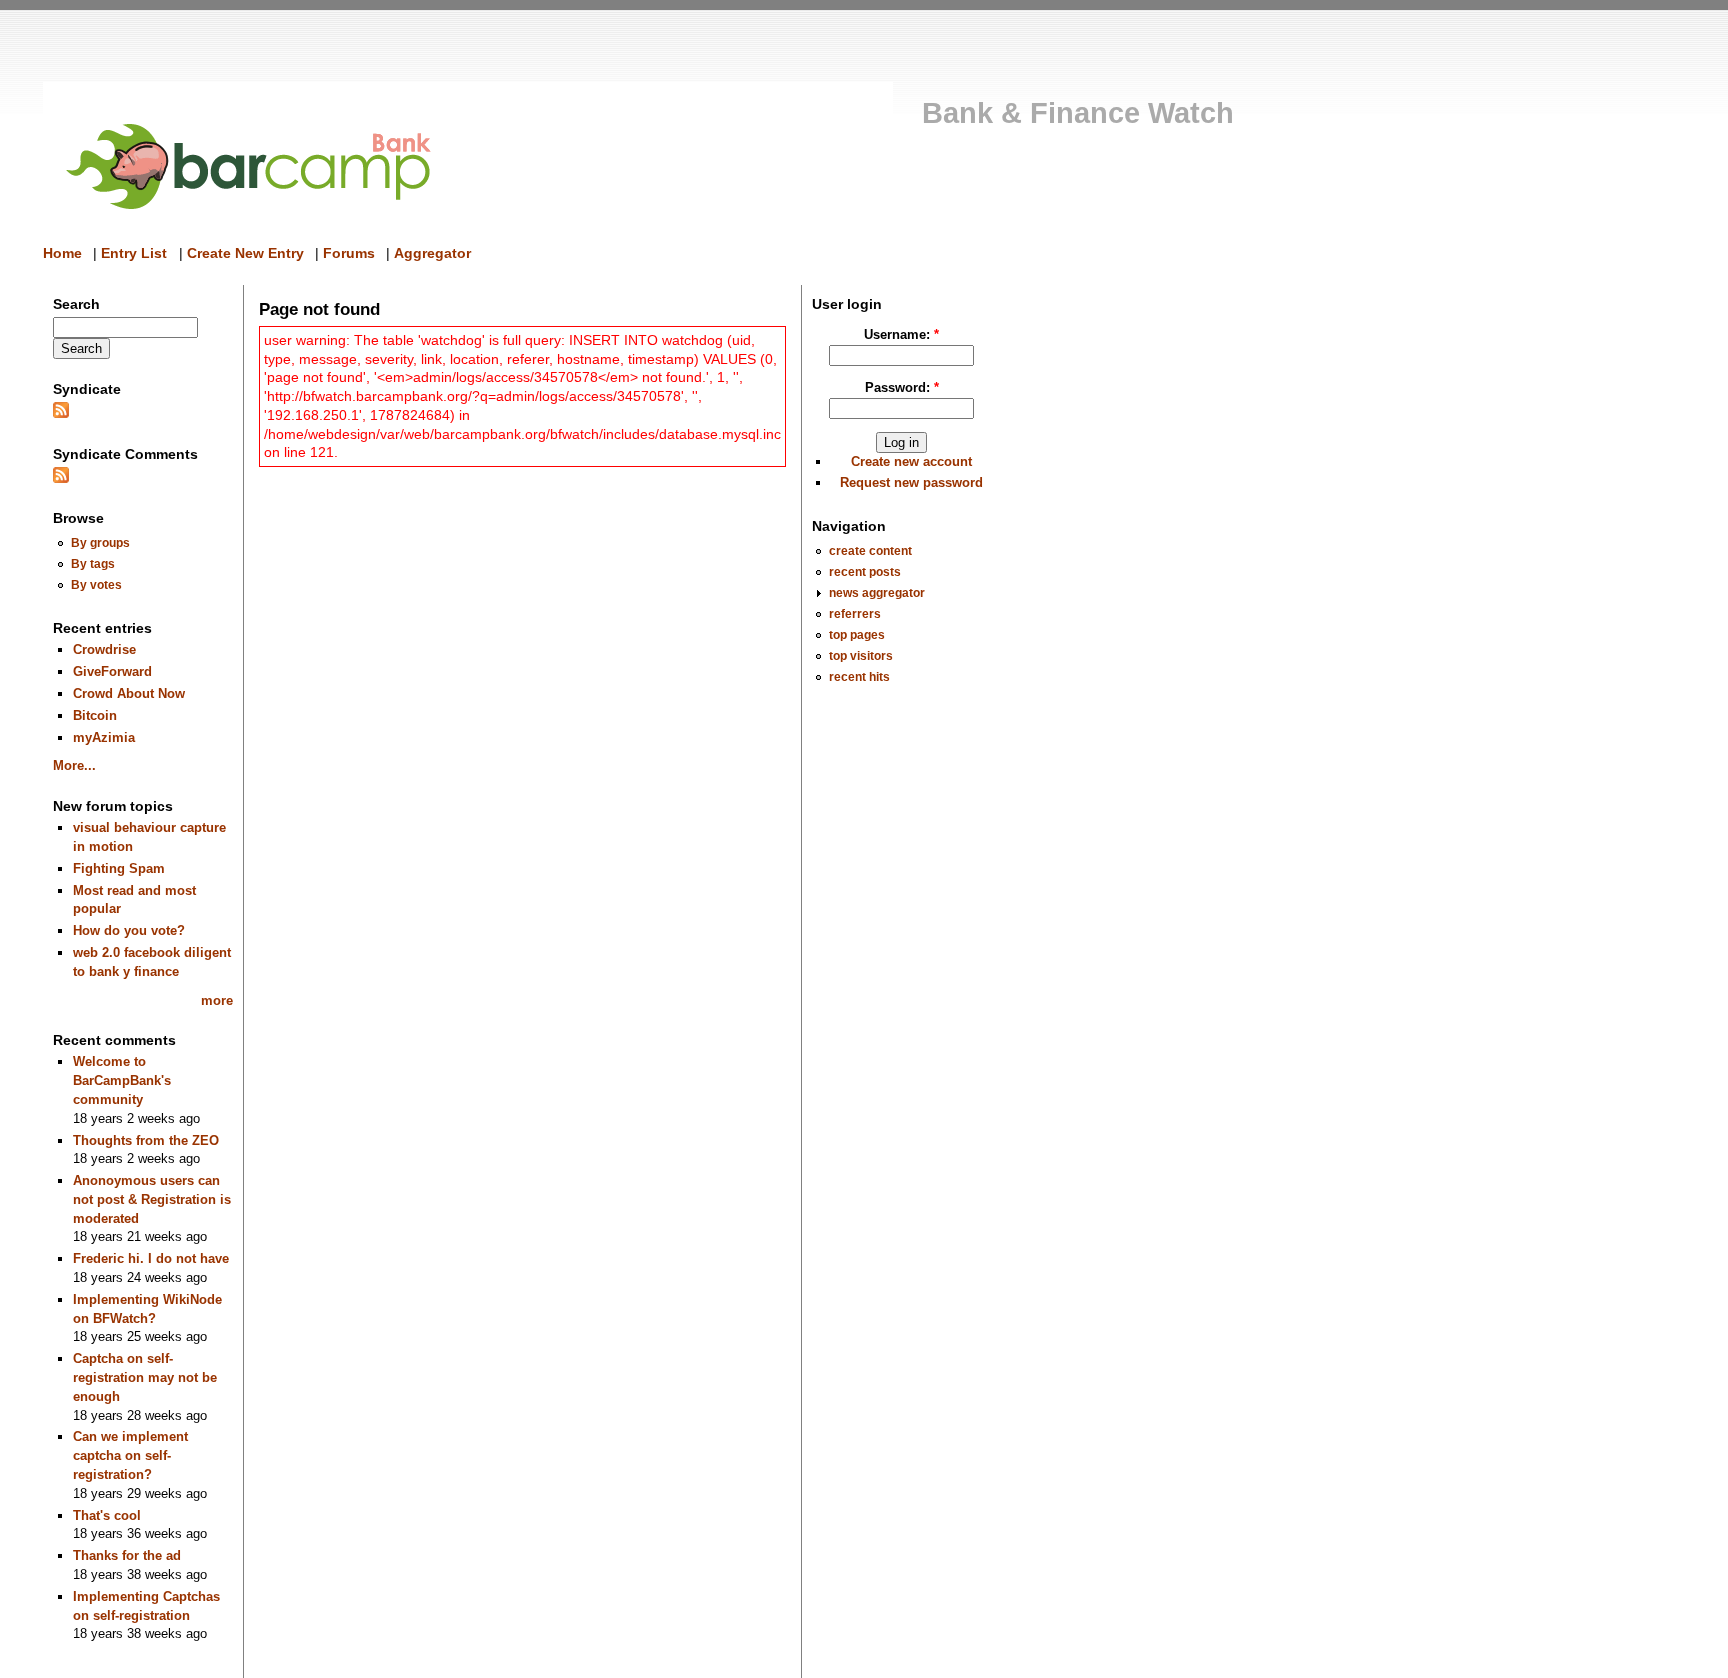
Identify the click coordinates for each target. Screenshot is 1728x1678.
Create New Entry (245, 253)
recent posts (865, 571)
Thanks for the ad (127, 1555)
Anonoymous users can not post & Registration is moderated (152, 1199)
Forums (349, 253)
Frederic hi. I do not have (151, 1258)
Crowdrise (104, 649)
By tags (93, 563)
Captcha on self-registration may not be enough (145, 1377)
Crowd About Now (129, 693)
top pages (857, 634)
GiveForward (112, 671)
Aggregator (432, 253)
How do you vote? (129, 930)
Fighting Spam (119, 868)
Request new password (911, 482)
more (217, 1000)
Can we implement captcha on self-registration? (130, 1455)
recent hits (859, 676)
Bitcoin (95, 715)
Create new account (911, 461)
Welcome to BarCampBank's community (122, 1080)
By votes (96, 584)
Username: (901, 334)
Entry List (134, 253)
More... (74, 765)
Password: (902, 387)
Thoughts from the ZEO (146, 1140)
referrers (855, 613)
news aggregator (877, 592)
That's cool (107, 1515)
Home (62, 253)
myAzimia (104, 737)
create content (870, 550)
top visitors (861, 655)
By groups (100, 542)
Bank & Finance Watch (1078, 113)
